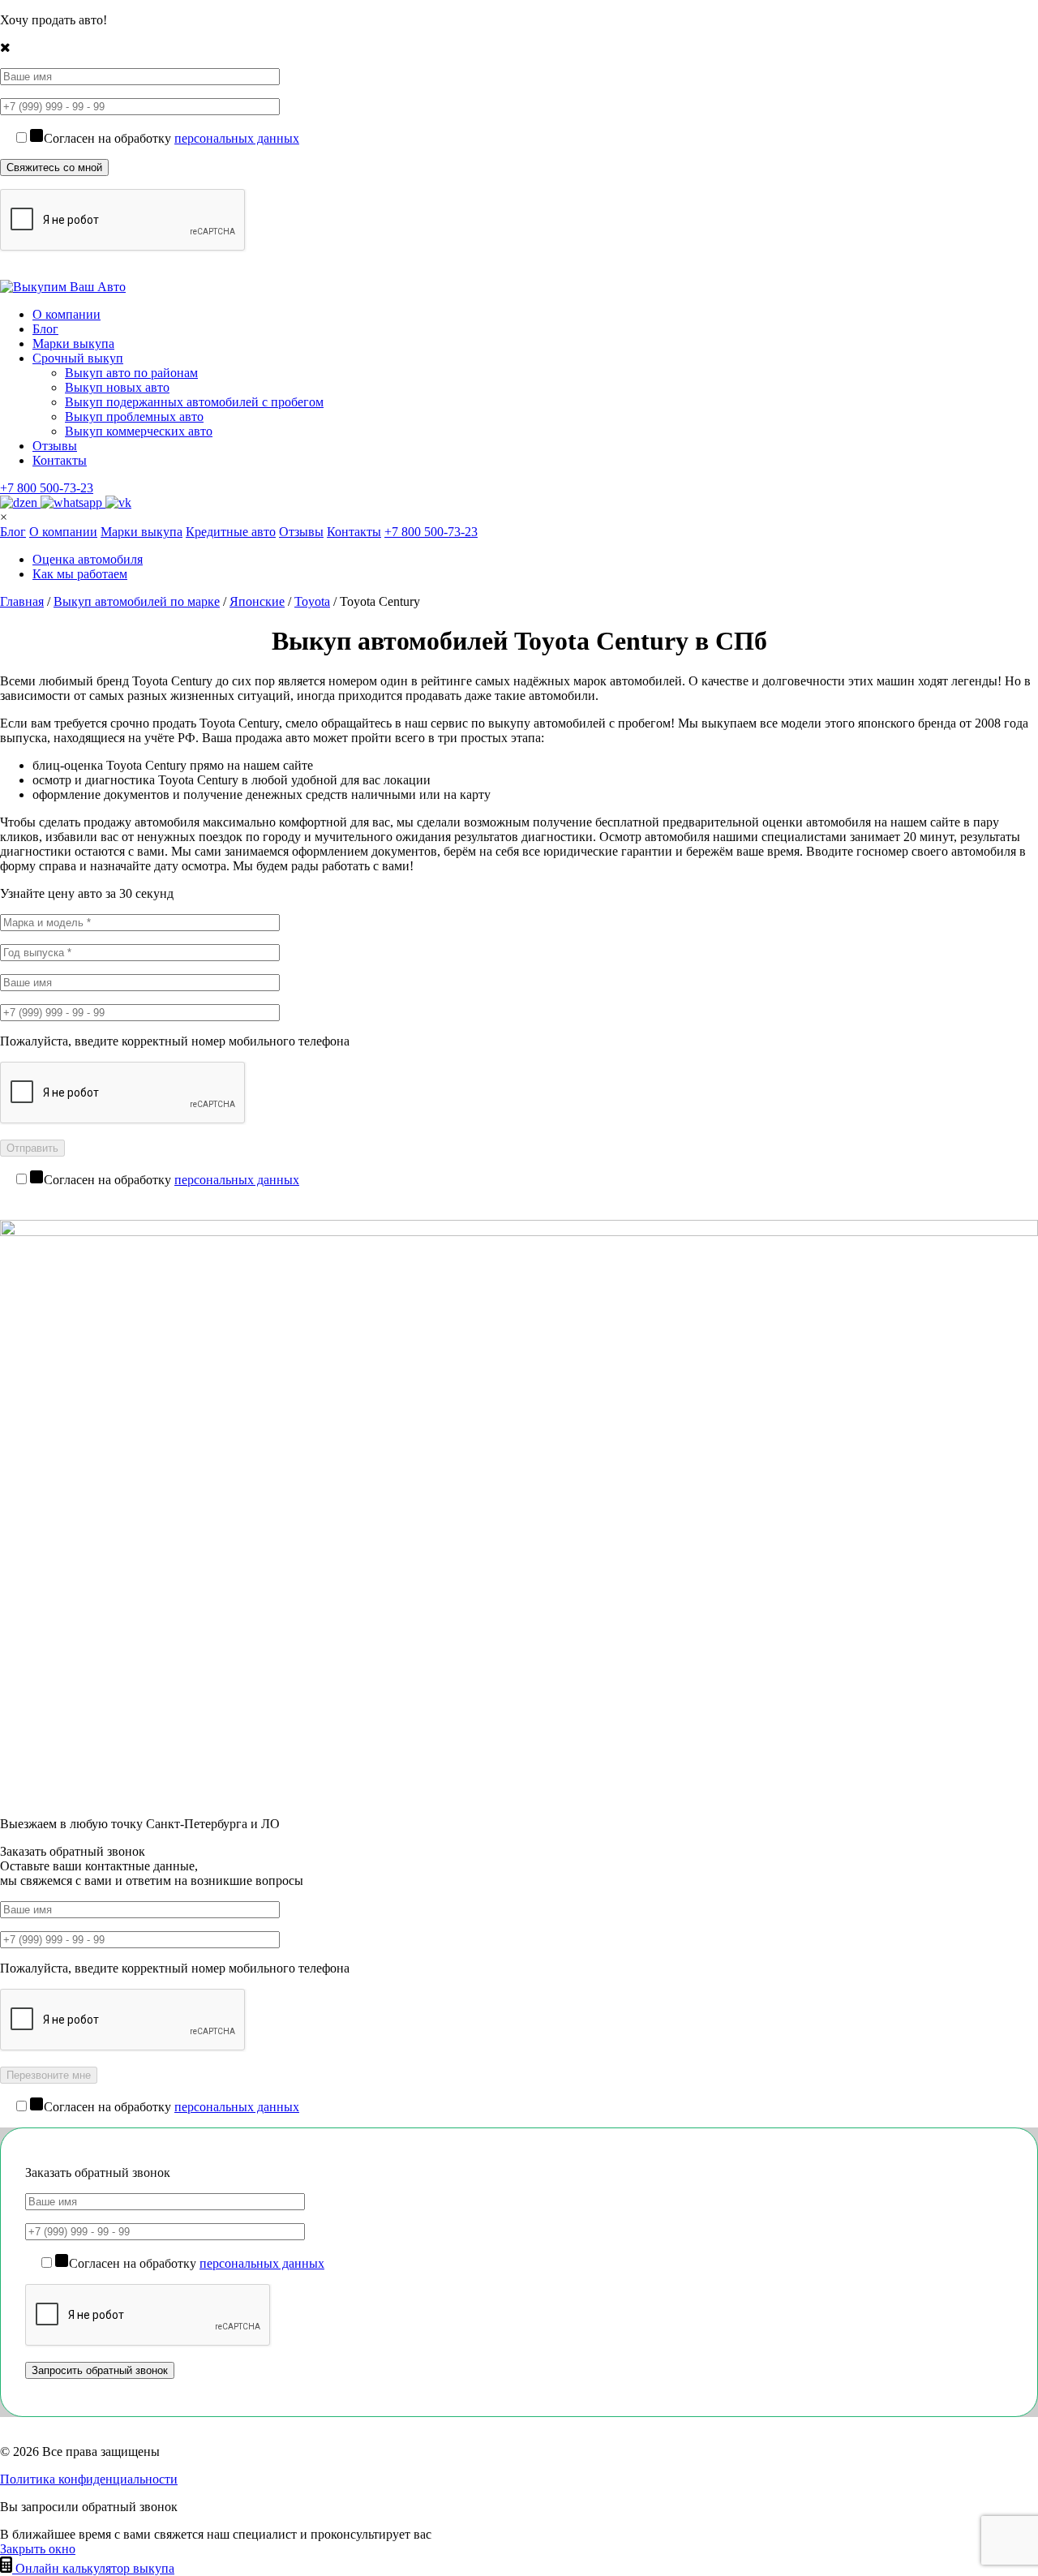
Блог (45, 329)
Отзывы (55, 446)
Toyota (312, 601)
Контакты (60, 460)
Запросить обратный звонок (100, 2370)
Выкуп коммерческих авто (139, 431)
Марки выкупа (73, 343)
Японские (257, 601)
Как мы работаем (80, 574)
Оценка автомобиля (88, 559)
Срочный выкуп (78, 358)
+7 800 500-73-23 (47, 488)
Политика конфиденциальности (89, 2479)
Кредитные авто (231, 532)
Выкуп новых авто (117, 387)
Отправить (32, 1148)
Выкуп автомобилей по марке (137, 601)
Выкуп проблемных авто (134, 416)
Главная (22, 601)
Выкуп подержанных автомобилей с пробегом (194, 402)
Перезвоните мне (49, 2075)
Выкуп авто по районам (131, 373)
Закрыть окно (38, 2549)
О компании (66, 314)
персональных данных (237, 138)
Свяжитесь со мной (54, 167)
